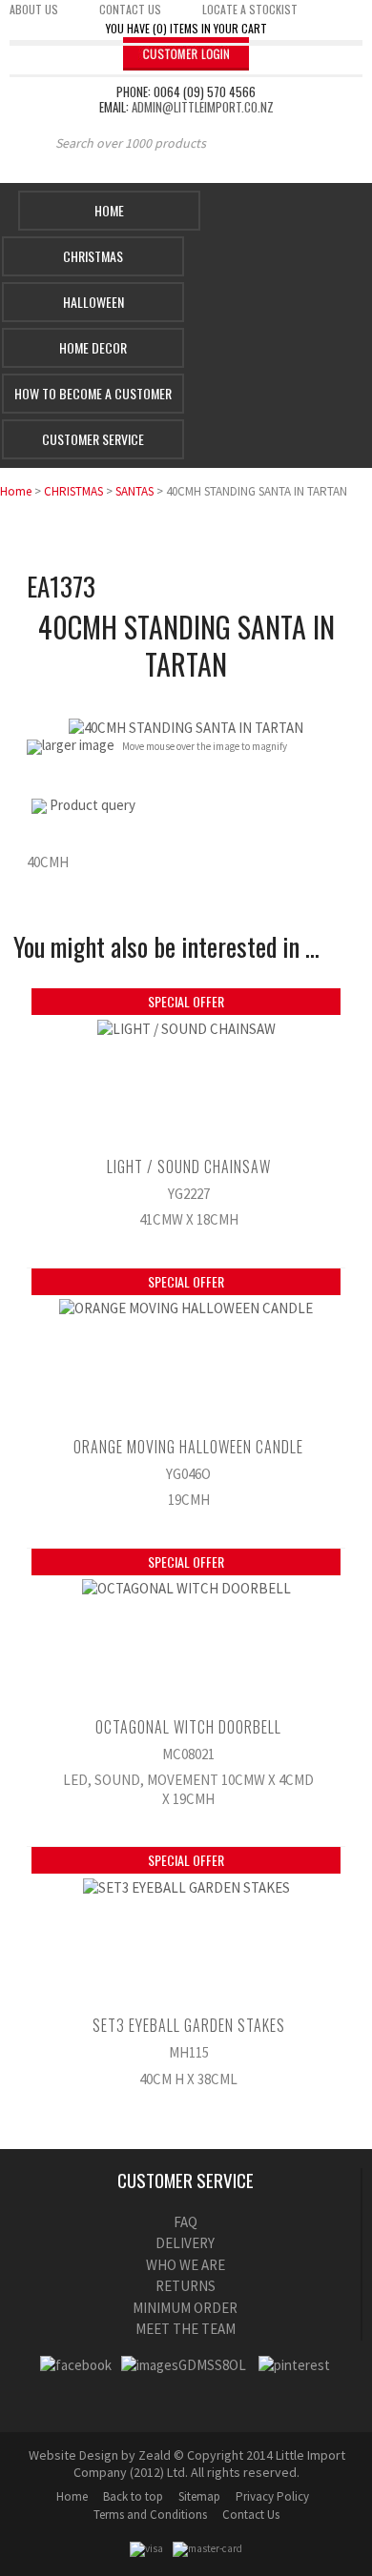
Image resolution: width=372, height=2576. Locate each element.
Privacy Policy (272, 2496)
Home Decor (93, 347)
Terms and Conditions (150, 2515)
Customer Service (93, 439)
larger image (78, 745)
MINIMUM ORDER (185, 2308)
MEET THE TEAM (186, 2329)
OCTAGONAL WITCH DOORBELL (188, 1727)
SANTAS (134, 491)
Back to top (133, 2496)
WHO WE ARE (186, 2265)
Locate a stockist (250, 9)
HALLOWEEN (93, 302)
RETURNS (186, 2286)
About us (34, 9)
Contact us (130, 9)
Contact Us (251, 2515)
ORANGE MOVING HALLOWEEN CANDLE (188, 1447)
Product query (93, 805)
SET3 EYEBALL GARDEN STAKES (189, 2025)
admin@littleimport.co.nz (203, 107)
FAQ (186, 2222)
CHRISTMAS (73, 491)
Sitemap (199, 2496)
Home (109, 210)
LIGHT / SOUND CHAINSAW (189, 1166)
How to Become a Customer (93, 393)
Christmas (93, 256)
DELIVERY (185, 2243)
